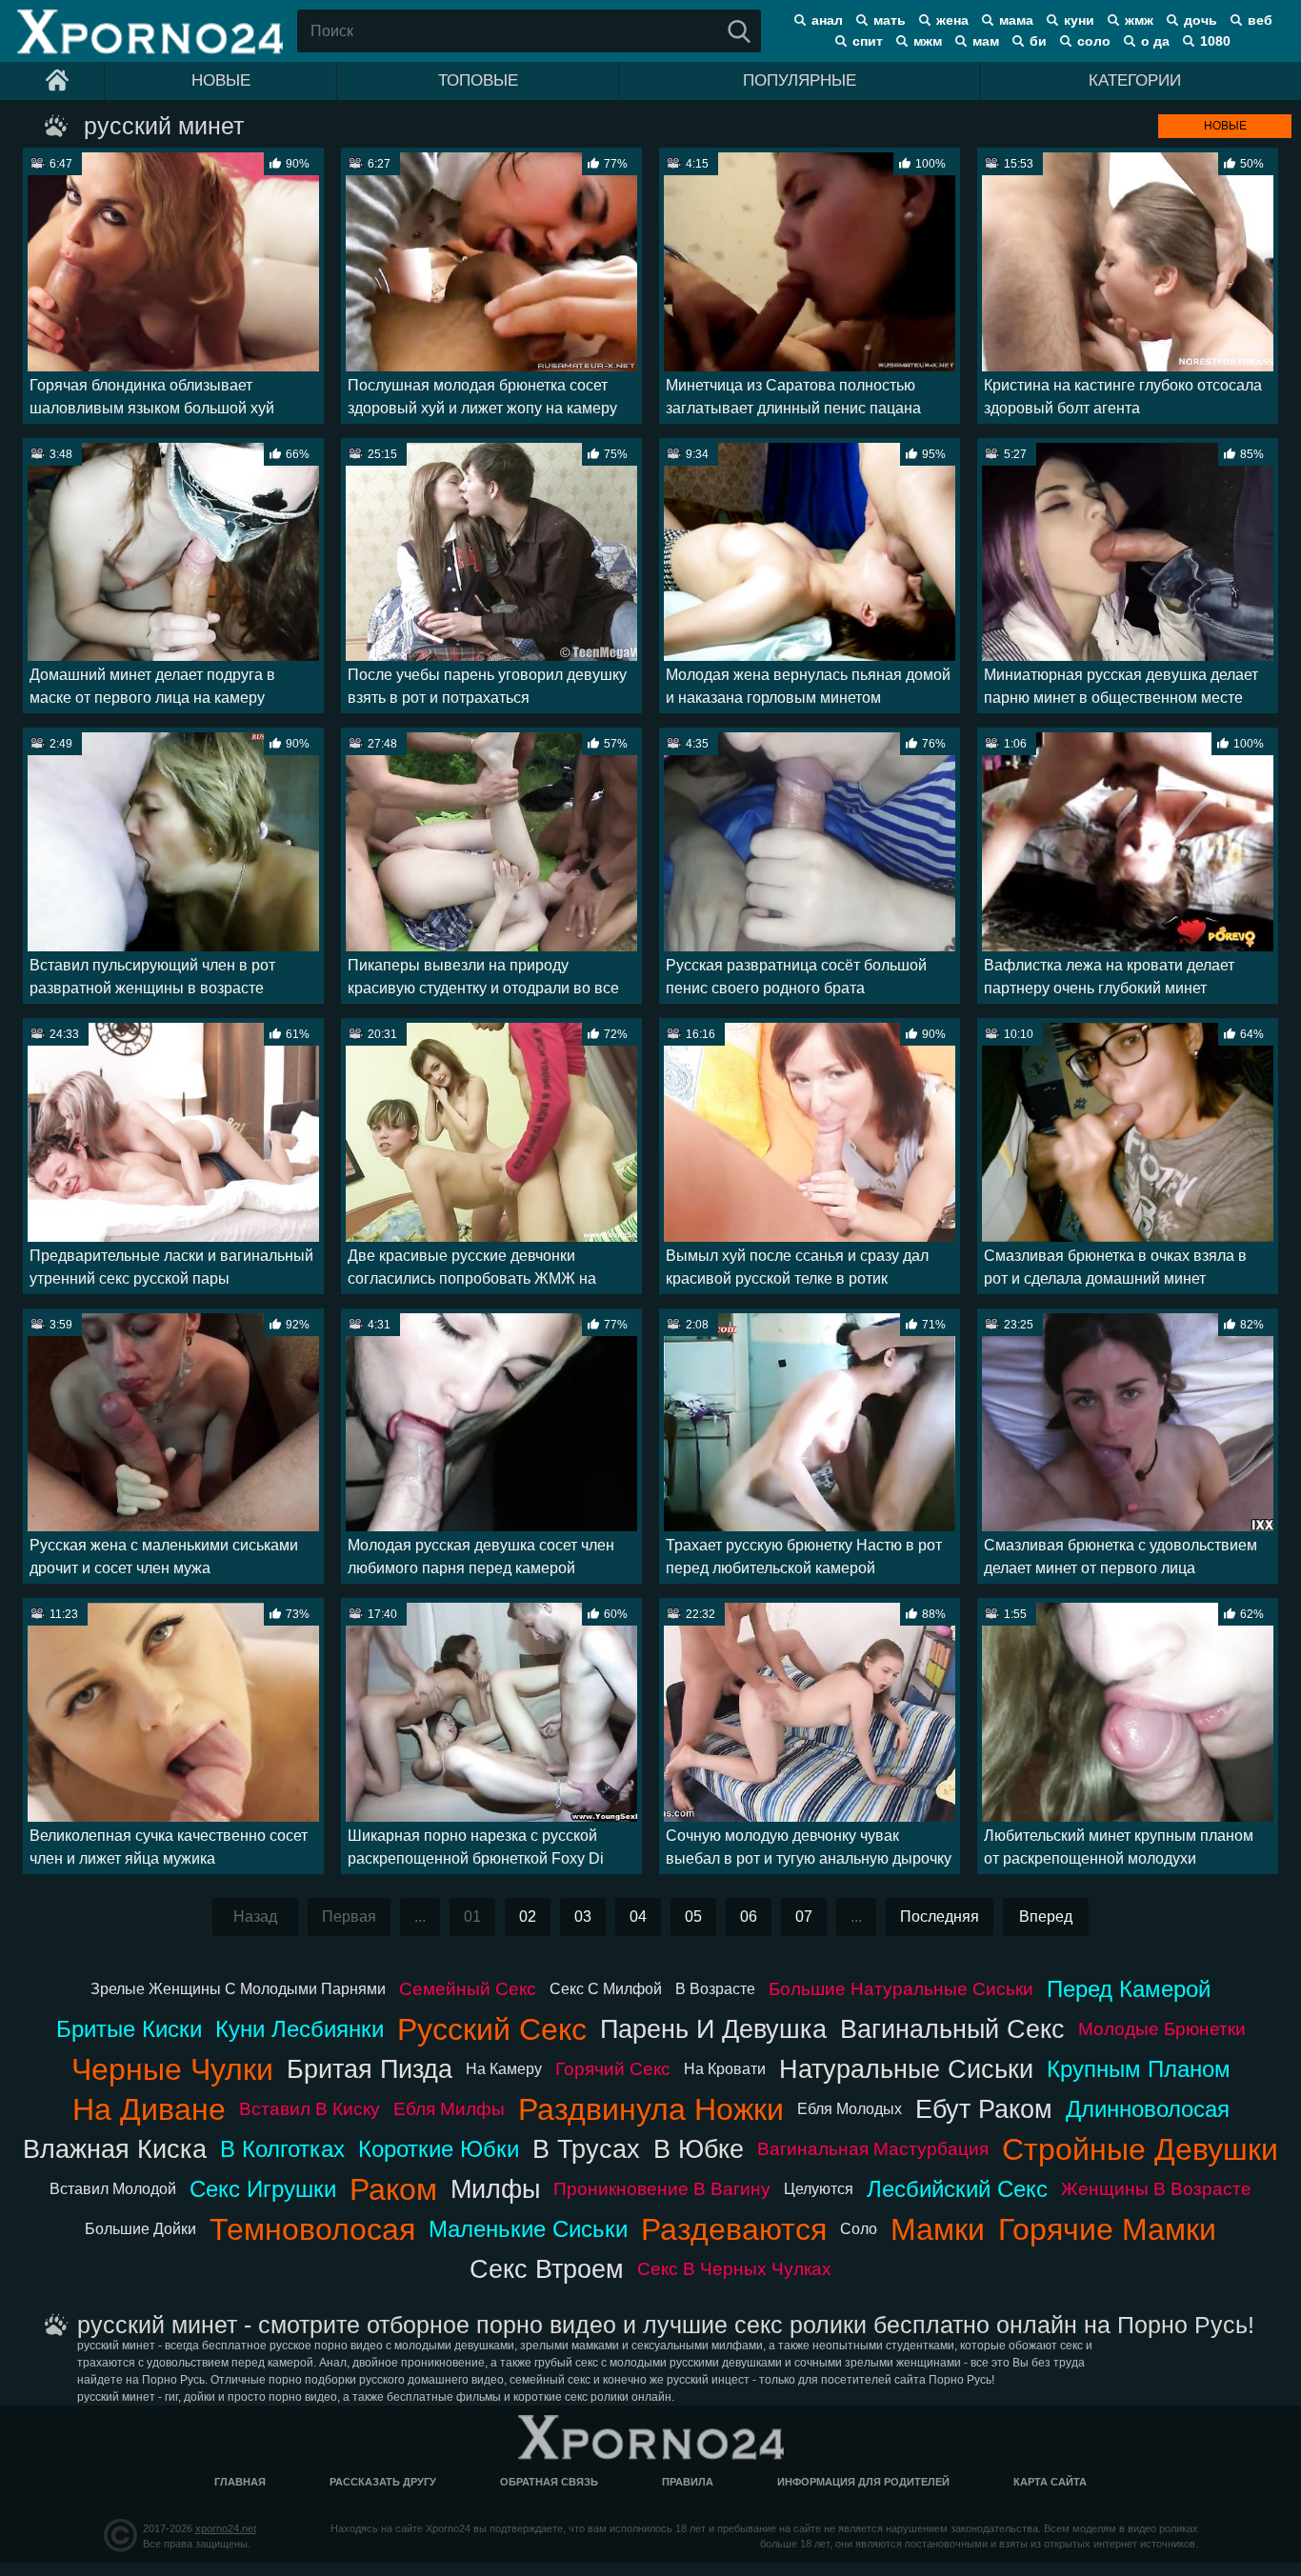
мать (890, 20)
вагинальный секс (952, 2029)
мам (986, 41)
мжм (928, 41)
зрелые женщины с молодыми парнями (238, 1989)
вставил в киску (310, 2109)
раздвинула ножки (651, 2109)
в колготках (282, 2149)
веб (1260, 20)
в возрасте (715, 1989)
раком (393, 2189)
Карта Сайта (1050, 2482)
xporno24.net (226, 2528)
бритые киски (129, 2029)
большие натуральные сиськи (901, 1989)
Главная (240, 2482)
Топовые (478, 80)
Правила (688, 2482)
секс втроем (547, 2269)
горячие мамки (1107, 2229)
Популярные (800, 80)
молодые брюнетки (1162, 2029)
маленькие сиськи (528, 2229)
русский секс (492, 2029)
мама (1016, 20)
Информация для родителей (863, 2482)
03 (583, 1917)
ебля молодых (850, 2109)
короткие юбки (439, 2149)
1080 (1215, 41)
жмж (1139, 20)
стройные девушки (1140, 2149)
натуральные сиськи (906, 2069)
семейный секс (468, 1989)
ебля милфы (449, 2109)
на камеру (504, 2069)
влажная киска (115, 2149)
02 (528, 1917)
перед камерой (1129, 1989)
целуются (819, 2189)
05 (693, 1917)
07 (804, 1917)
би (1038, 41)
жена (952, 20)
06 (749, 1917)
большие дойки (140, 2229)
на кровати (725, 2069)
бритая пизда (370, 2069)
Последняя (940, 1917)
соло (1094, 41)
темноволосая (312, 2229)
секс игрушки (263, 2189)
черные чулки (172, 2069)
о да (1155, 41)
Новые (221, 80)
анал (827, 20)
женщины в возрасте (1156, 2189)
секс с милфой (606, 1989)
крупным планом (1139, 2069)
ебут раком (984, 2109)
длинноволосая (1148, 2109)
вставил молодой (113, 2189)
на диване (149, 2109)
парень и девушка (713, 2029)
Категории (1135, 80)
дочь (1201, 20)
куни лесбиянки (300, 2029)
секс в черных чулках (734, 2269)
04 (638, 1917)
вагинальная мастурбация (873, 2149)
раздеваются (734, 2229)
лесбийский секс (957, 2189)
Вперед (1046, 1917)
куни (1079, 20)
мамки (938, 2229)
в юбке (699, 2149)
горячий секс (613, 2069)
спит (868, 41)
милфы (495, 2189)
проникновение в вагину (662, 2189)
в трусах (586, 2149)
